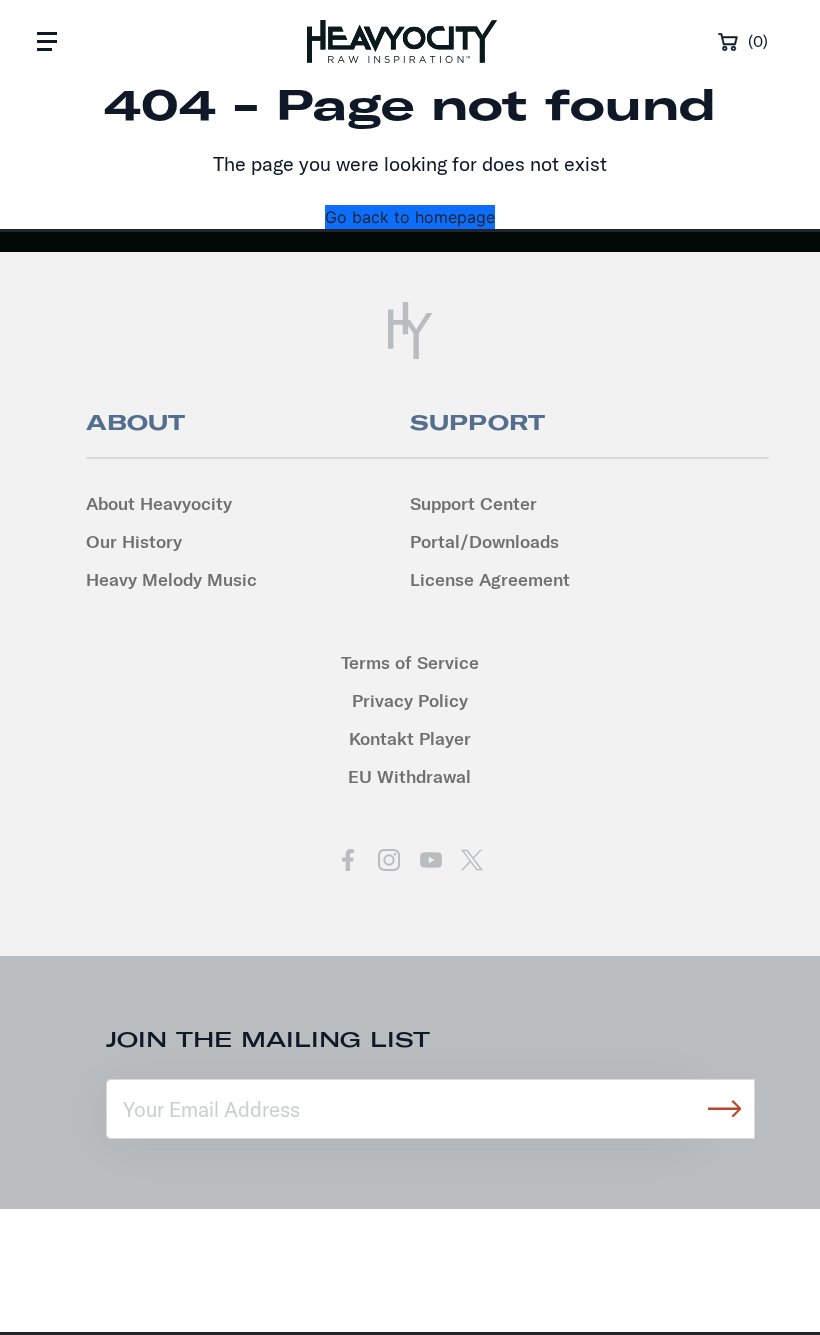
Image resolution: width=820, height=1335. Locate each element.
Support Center (473, 503)
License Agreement (490, 579)
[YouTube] (430, 860)
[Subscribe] (725, 1109)
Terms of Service (410, 662)
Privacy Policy (410, 700)
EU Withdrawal (409, 776)
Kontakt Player (410, 738)
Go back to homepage (410, 217)
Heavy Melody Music (171, 579)
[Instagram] (389, 860)
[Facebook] (348, 860)
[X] (471, 860)
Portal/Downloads (484, 541)
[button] (47, 42)
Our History (134, 541)
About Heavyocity (159, 503)
